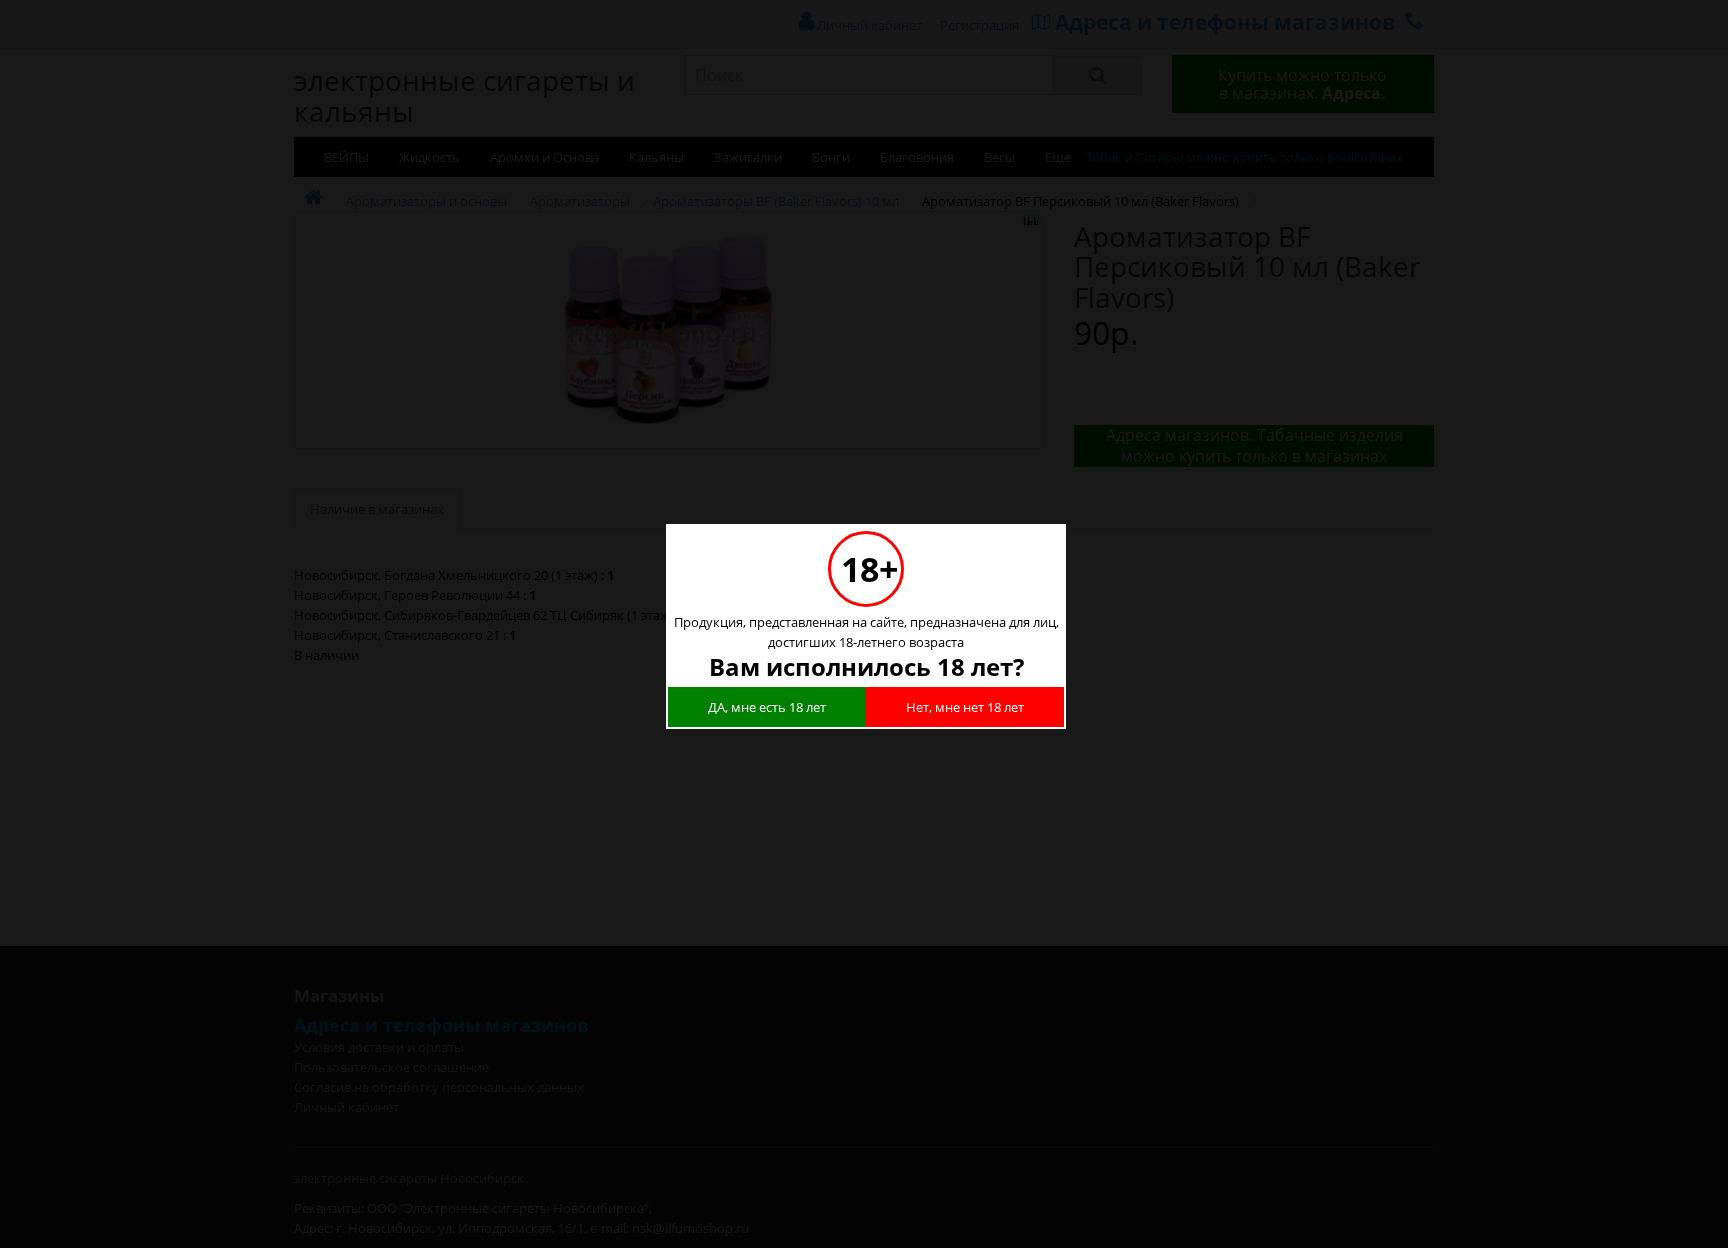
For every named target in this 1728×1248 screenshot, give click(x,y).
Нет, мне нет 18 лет (965, 707)
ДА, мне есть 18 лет (767, 707)
